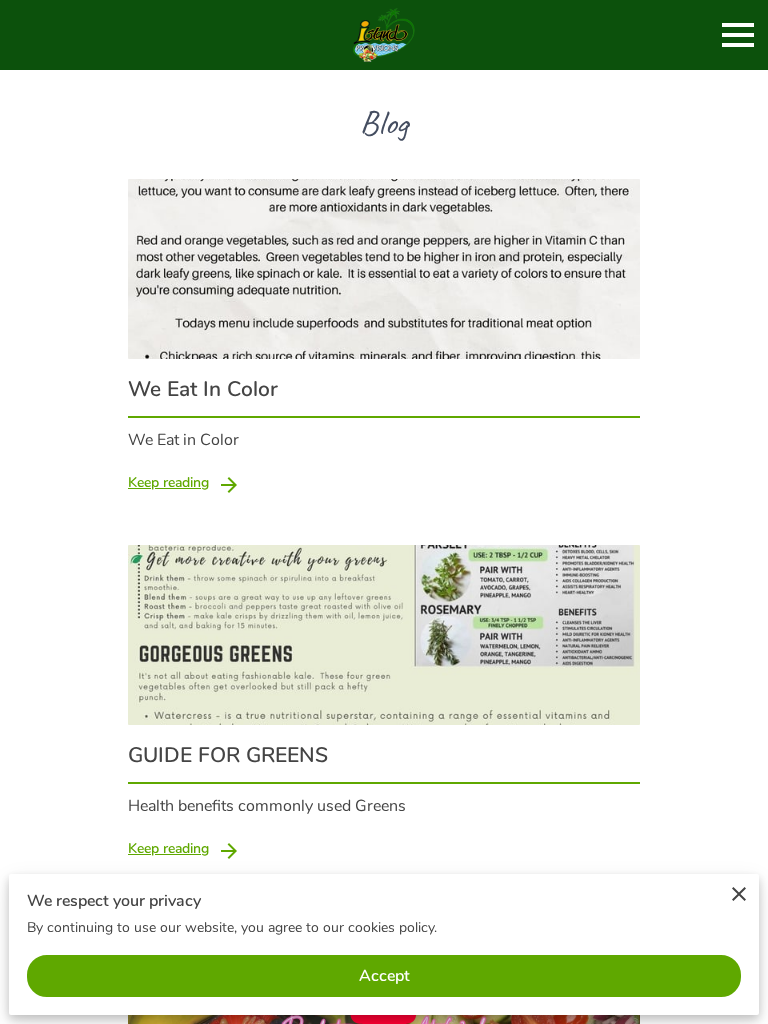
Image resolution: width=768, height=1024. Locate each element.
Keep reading (168, 482)
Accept (384, 976)
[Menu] (738, 35)
